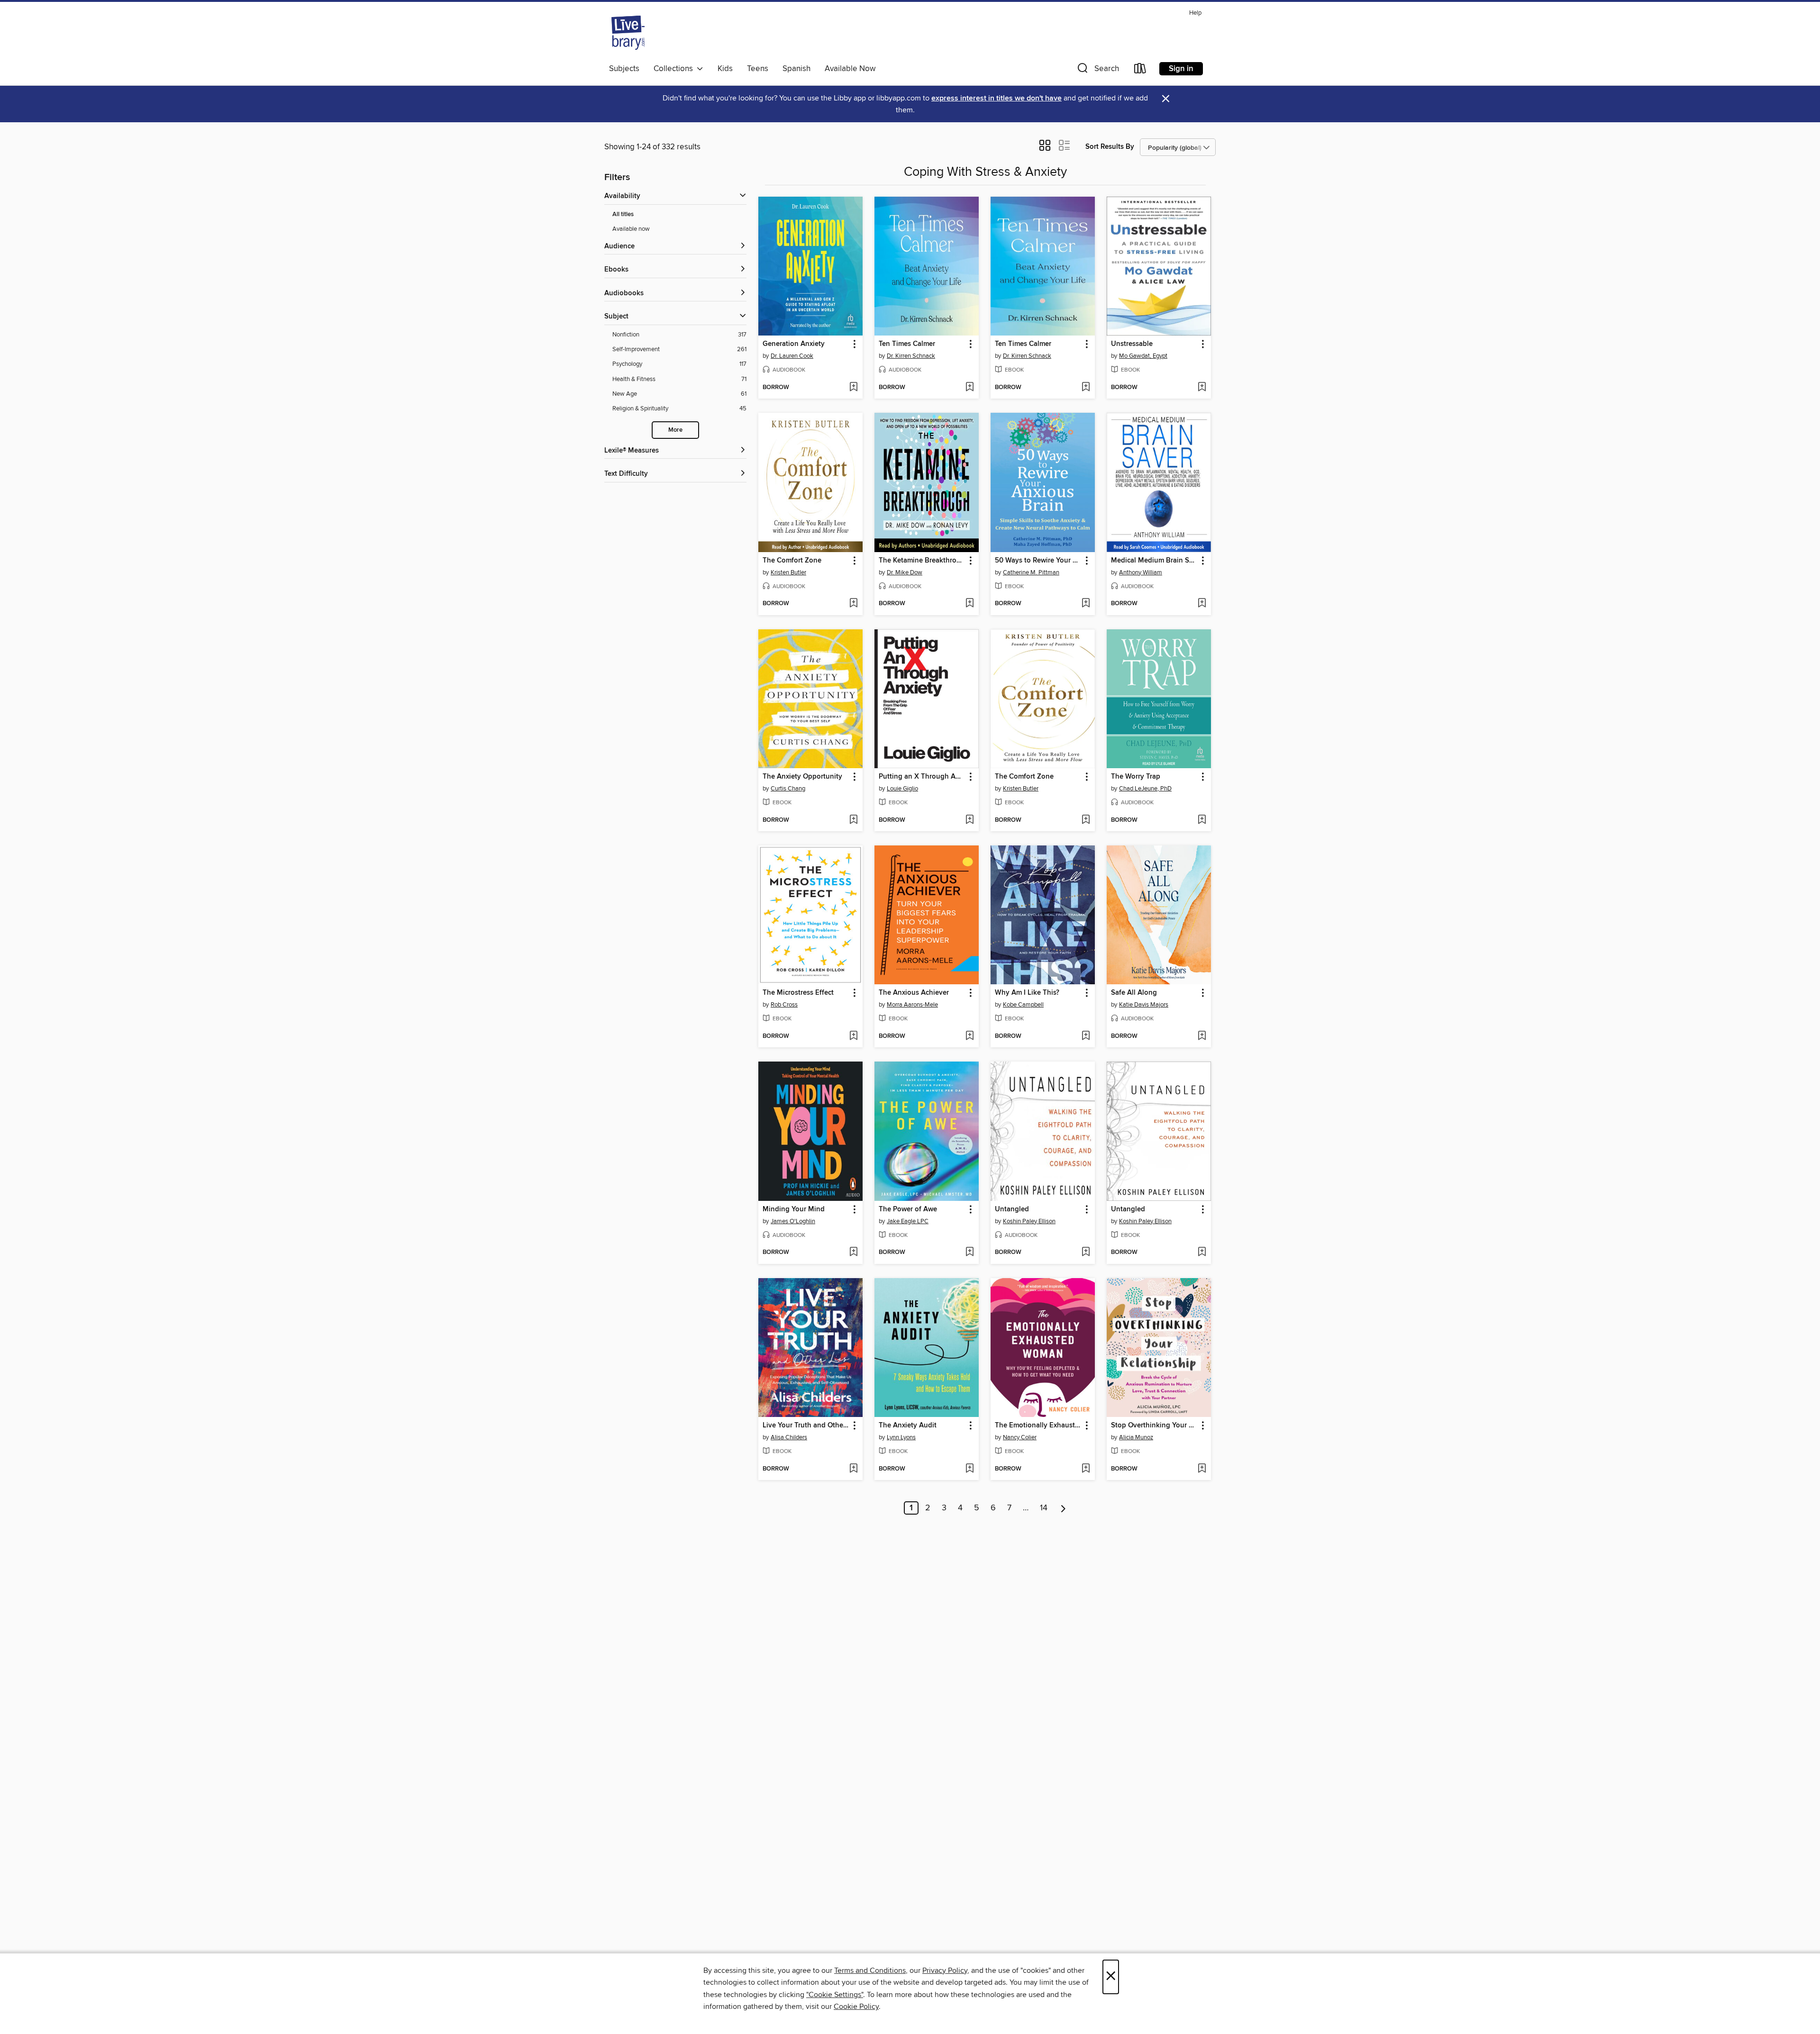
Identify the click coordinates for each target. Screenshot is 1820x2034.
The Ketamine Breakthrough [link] (922, 561)
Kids (725, 69)
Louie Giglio (902, 789)
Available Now (850, 69)
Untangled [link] (1012, 1209)
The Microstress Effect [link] (798, 993)
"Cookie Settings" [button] (835, 1995)
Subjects (624, 69)
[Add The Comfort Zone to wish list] (853, 604)
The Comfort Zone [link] (792, 561)
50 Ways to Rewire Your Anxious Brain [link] (1038, 561)
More (675, 430)
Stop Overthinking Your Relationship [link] (1154, 1426)
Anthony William (1141, 572)
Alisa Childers (789, 1437)
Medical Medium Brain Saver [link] (1154, 561)
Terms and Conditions (870, 1970)
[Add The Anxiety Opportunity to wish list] (853, 820)
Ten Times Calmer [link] (907, 344)
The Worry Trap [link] (1136, 777)
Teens (758, 69)
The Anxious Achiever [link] (914, 993)
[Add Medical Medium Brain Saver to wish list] (1202, 604)
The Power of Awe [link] (908, 1209)
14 (1044, 1508)
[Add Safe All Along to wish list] (1202, 1036)
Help (1195, 13)
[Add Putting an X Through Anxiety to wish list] (969, 820)
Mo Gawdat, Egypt (1143, 356)
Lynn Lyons (901, 1437)
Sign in (1181, 69)
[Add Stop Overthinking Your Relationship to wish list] (1202, 1469)
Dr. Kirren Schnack (911, 356)
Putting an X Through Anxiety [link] (922, 777)
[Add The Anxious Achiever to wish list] (969, 1036)
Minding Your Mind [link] (794, 1209)
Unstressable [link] (1132, 344)
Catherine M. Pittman (1031, 572)
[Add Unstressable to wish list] (1202, 388)
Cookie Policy (856, 2007)
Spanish (796, 69)
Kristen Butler (788, 572)
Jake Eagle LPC (908, 1221)
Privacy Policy (945, 1970)
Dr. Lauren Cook (792, 356)
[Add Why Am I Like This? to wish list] (1086, 1036)
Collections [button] (675, 69)
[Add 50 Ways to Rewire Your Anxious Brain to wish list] (1086, 604)
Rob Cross (784, 1005)
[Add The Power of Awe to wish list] (969, 1253)
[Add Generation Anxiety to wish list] (853, 388)
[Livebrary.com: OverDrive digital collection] (628, 33)
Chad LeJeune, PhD (1145, 789)
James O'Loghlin (793, 1221)
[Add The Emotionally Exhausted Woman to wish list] (1086, 1469)
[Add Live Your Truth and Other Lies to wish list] (853, 1469)
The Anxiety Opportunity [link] (802, 777)
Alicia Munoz (1136, 1437)
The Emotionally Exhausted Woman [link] (1038, 1426)
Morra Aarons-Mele (912, 1005)
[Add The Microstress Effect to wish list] (853, 1036)
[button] (1097, 70)
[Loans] (1140, 70)
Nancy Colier (1020, 1437)
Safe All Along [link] (1134, 993)
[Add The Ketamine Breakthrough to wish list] (969, 604)
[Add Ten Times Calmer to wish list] (969, 388)
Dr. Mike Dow (905, 572)
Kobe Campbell (1023, 1005)
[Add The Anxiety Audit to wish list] (969, 1469)
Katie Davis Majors (1144, 1005)
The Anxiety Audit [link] (908, 1426)
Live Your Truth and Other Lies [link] (806, 1426)
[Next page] (1063, 1508)
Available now (631, 229)
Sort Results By (1110, 147)
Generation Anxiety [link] (794, 344)
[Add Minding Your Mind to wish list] (853, 1253)
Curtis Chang (788, 789)
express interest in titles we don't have (996, 98)
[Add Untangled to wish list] (1086, 1253)
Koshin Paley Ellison (1029, 1221)
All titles (623, 214)
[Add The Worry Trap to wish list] (1202, 820)
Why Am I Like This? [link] (1027, 993)
